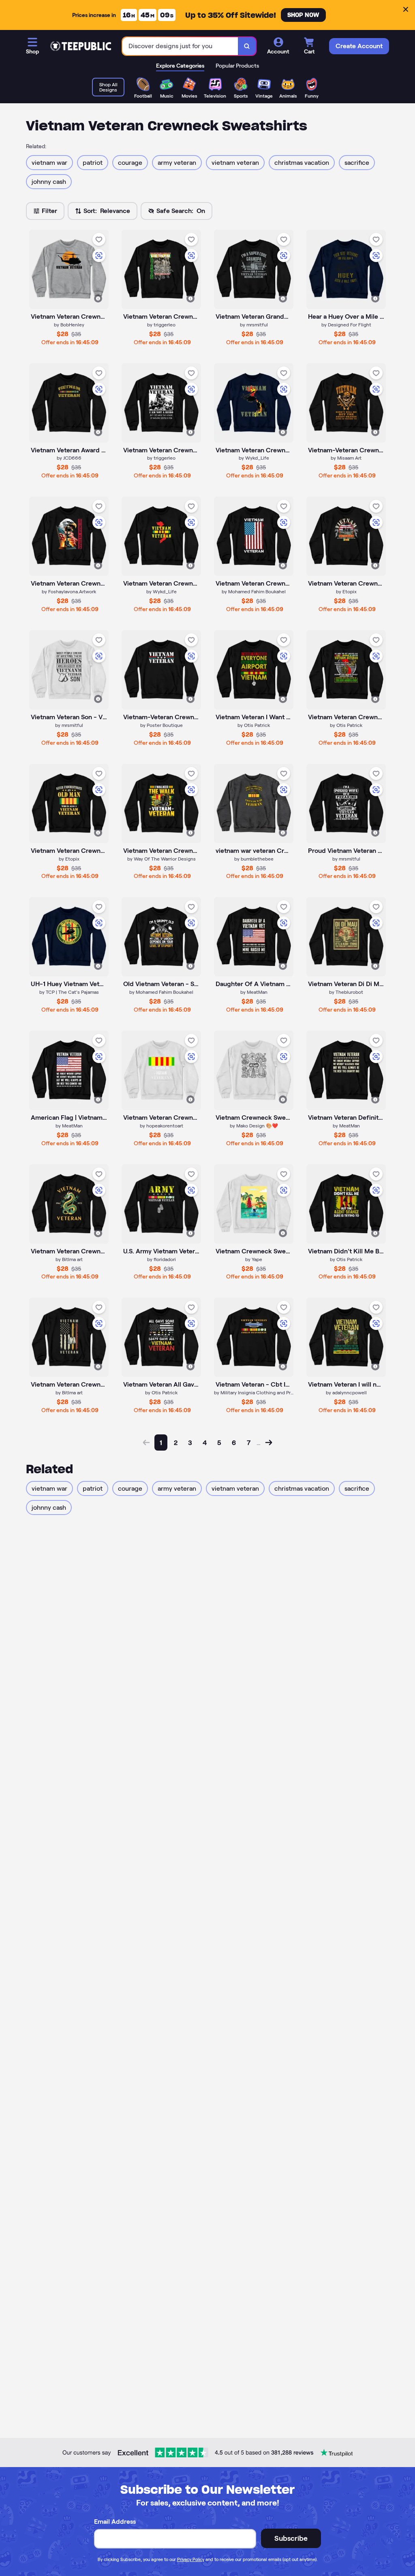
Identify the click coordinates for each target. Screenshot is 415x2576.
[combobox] (180, 46)
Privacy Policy (191, 2559)
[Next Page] (269, 1442)
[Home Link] (81, 46)
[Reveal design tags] (98, 298)
